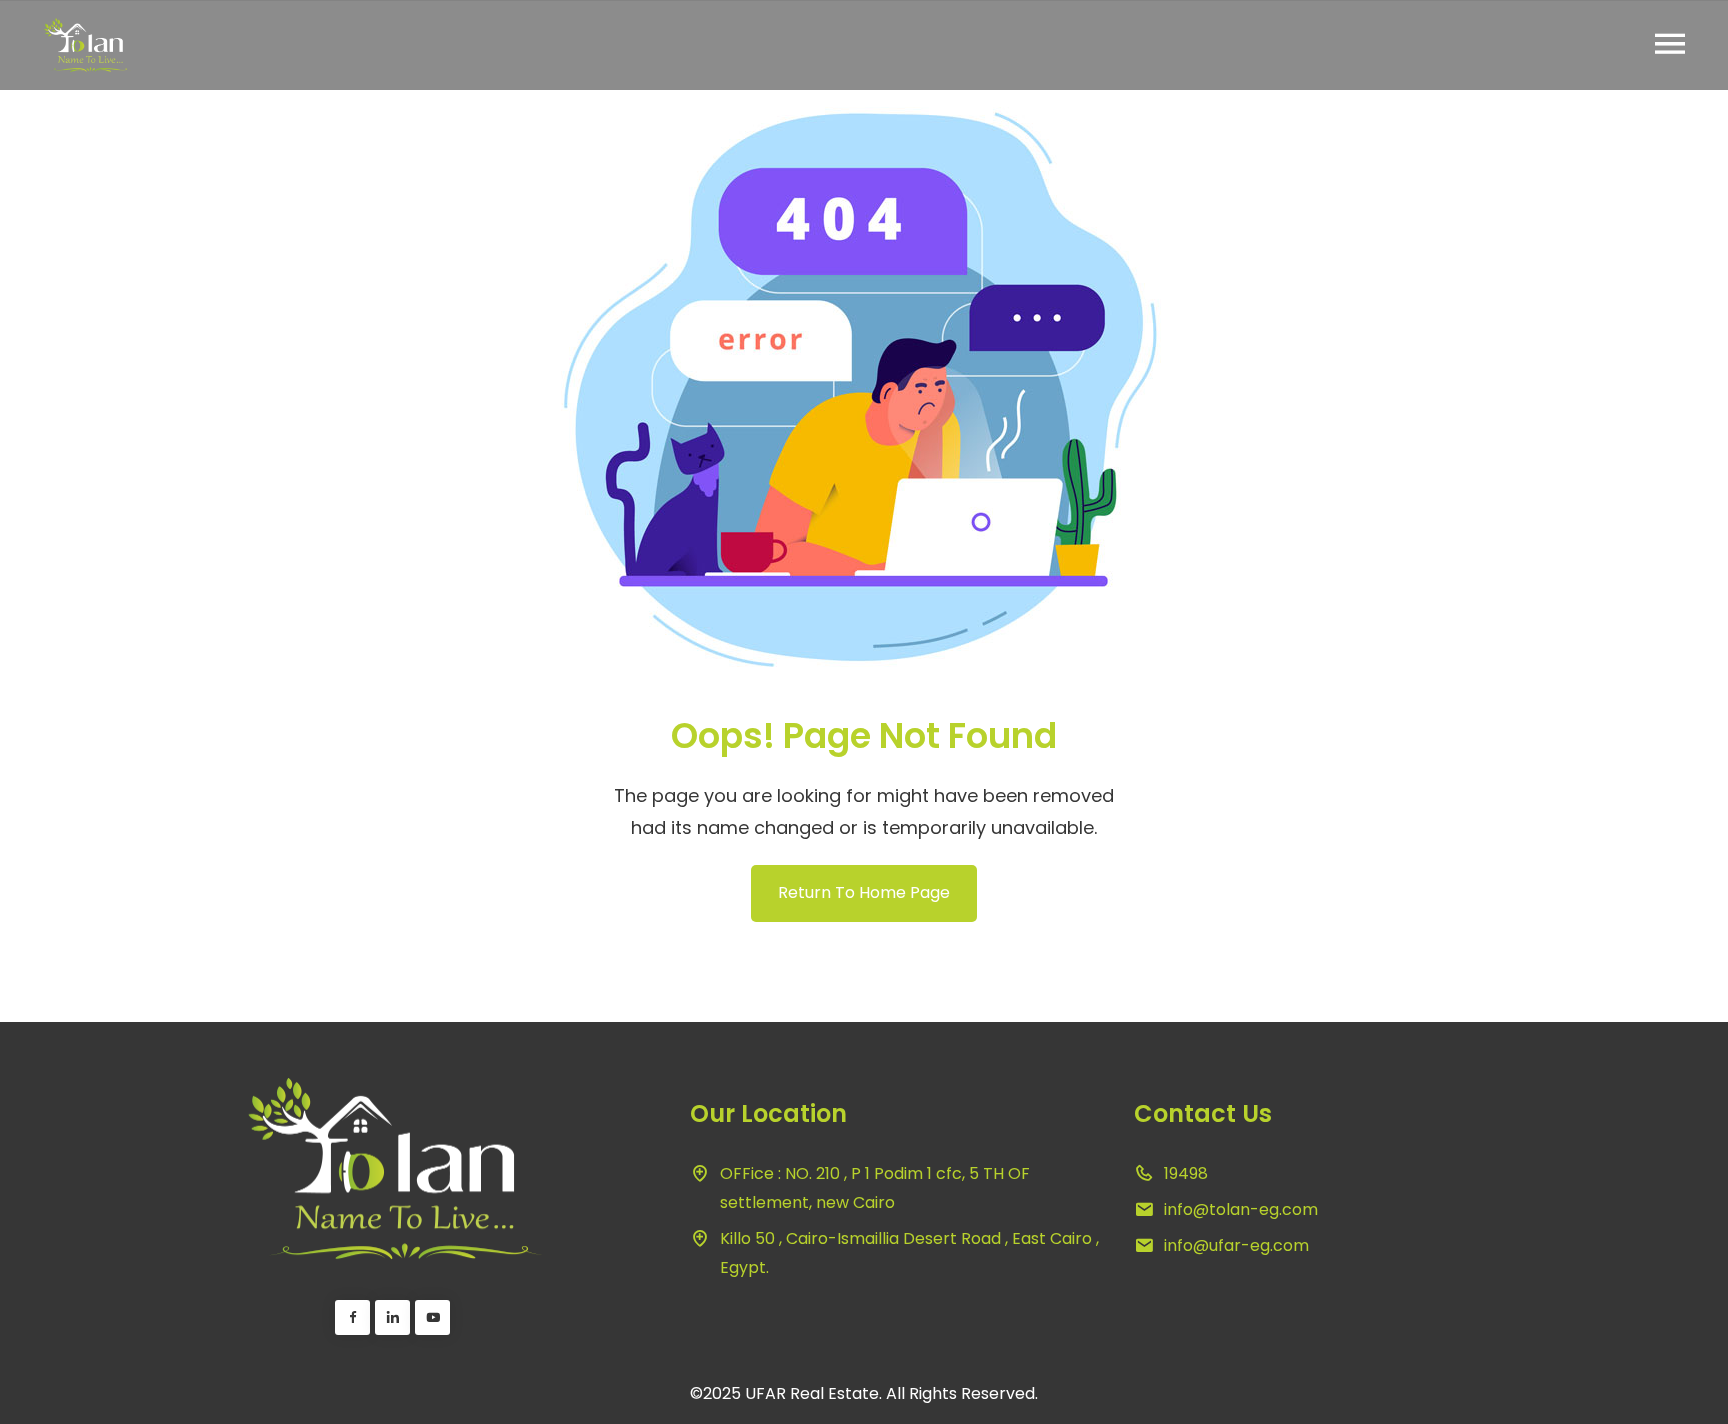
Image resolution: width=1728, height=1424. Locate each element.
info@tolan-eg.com (1241, 1209)
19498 (1186, 1173)
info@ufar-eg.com (1236, 1245)
